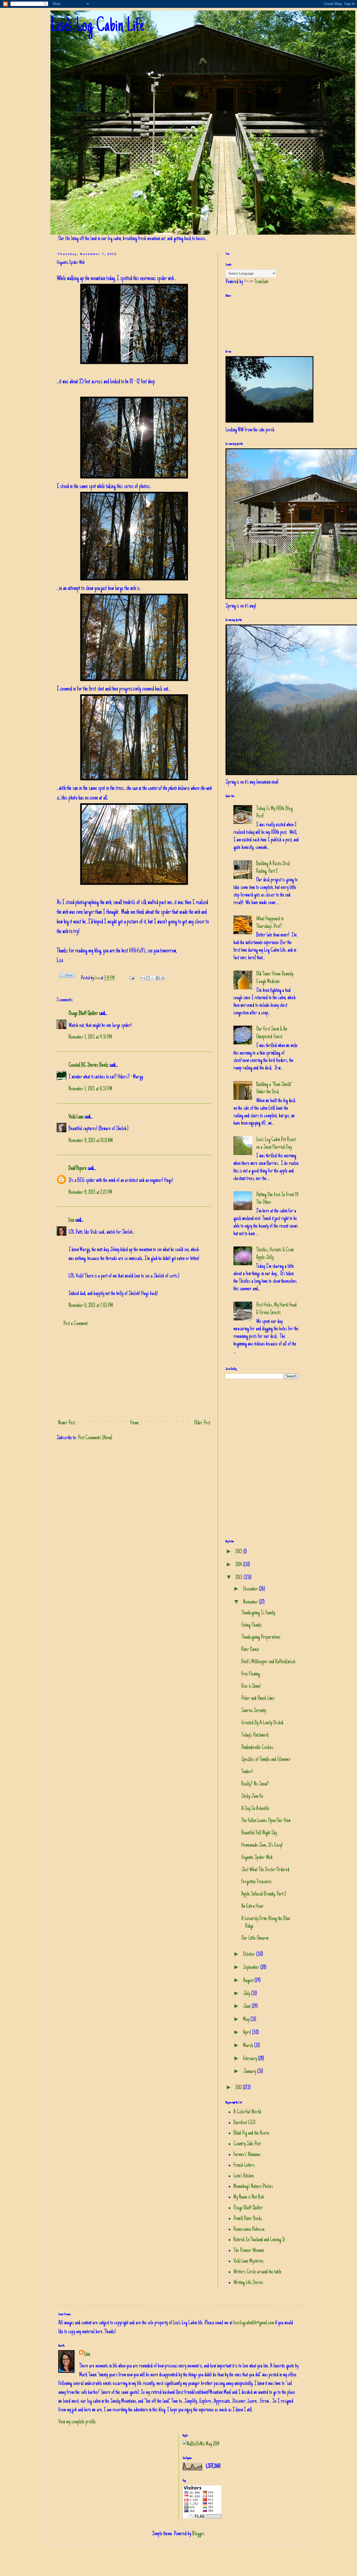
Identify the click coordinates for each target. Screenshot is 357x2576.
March (249, 2046)
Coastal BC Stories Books (88, 1065)
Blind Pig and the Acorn (251, 2133)
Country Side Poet (247, 2144)
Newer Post (67, 1423)
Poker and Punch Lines (258, 1699)
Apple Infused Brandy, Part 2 (264, 1894)
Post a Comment (75, 1324)
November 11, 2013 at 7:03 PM (91, 1306)
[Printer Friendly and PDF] (67, 977)
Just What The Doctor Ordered (265, 1870)
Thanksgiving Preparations (261, 1637)
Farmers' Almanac (247, 2155)
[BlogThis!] (148, 978)
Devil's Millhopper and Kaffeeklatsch (268, 1662)
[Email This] (143, 978)
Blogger (198, 2534)
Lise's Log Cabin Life (97, 27)
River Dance (250, 1650)
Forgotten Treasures (257, 1882)
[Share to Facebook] (158, 978)
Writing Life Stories (248, 2283)
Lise (98, 978)
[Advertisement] (134, 1374)
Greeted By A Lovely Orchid (262, 1723)
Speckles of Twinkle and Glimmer (266, 1760)
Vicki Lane (76, 1117)
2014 (239, 1565)
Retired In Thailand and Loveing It (259, 2240)
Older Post (202, 1423)
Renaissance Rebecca (249, 2230)
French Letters (244, 2165)
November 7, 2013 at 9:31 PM (90, 1037)
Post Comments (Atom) (95, 1438)
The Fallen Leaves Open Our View (266, 1821)
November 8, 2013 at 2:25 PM (90, 1193)
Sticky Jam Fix (252, 1797)
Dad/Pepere (77, 1169)
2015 (239, 1552)
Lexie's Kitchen (244, 2176)
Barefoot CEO (244, 2123)
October (250, 1955)
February (251, 2059)
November (251, 1602)
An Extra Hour (252, 1907)
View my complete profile (77, 2422)
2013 (240, 1578)
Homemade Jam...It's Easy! (262, 1845)
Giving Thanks (252, 1625)
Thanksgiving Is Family (258, 1613)
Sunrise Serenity (254, 1711)
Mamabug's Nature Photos (253, 2187)
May (247, 2020)
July (247, 1994)
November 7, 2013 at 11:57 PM (90, 1089)
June (247, 2007)
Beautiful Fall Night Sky (259, 1833)
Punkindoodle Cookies (257, 1748)
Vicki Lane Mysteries (249, 2261)
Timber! (247, 1772)
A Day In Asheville (255, 1809)
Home (134, 1423)
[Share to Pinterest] (163, 978)
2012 (239, 2088)
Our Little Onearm (255, 1938)
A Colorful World (247, 2112)
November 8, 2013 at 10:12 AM (91, 1141)
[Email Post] (131, 978)
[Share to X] (153, 978)
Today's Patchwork (255, 1735)
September (252, 1968)
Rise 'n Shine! (251, 1686)
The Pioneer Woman (249, 2251)
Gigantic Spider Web (257, 1858)
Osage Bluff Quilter (83, 1014)
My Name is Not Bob (249, 2197)
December (251, 1589)
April (247, 2033)
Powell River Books (248, 2219)
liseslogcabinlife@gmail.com (254, 2323)
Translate (261, 282)
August (249, 1981)
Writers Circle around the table (257, 2272)
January (250, 2072)
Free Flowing (251, 1674)
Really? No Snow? (255, 1784)
